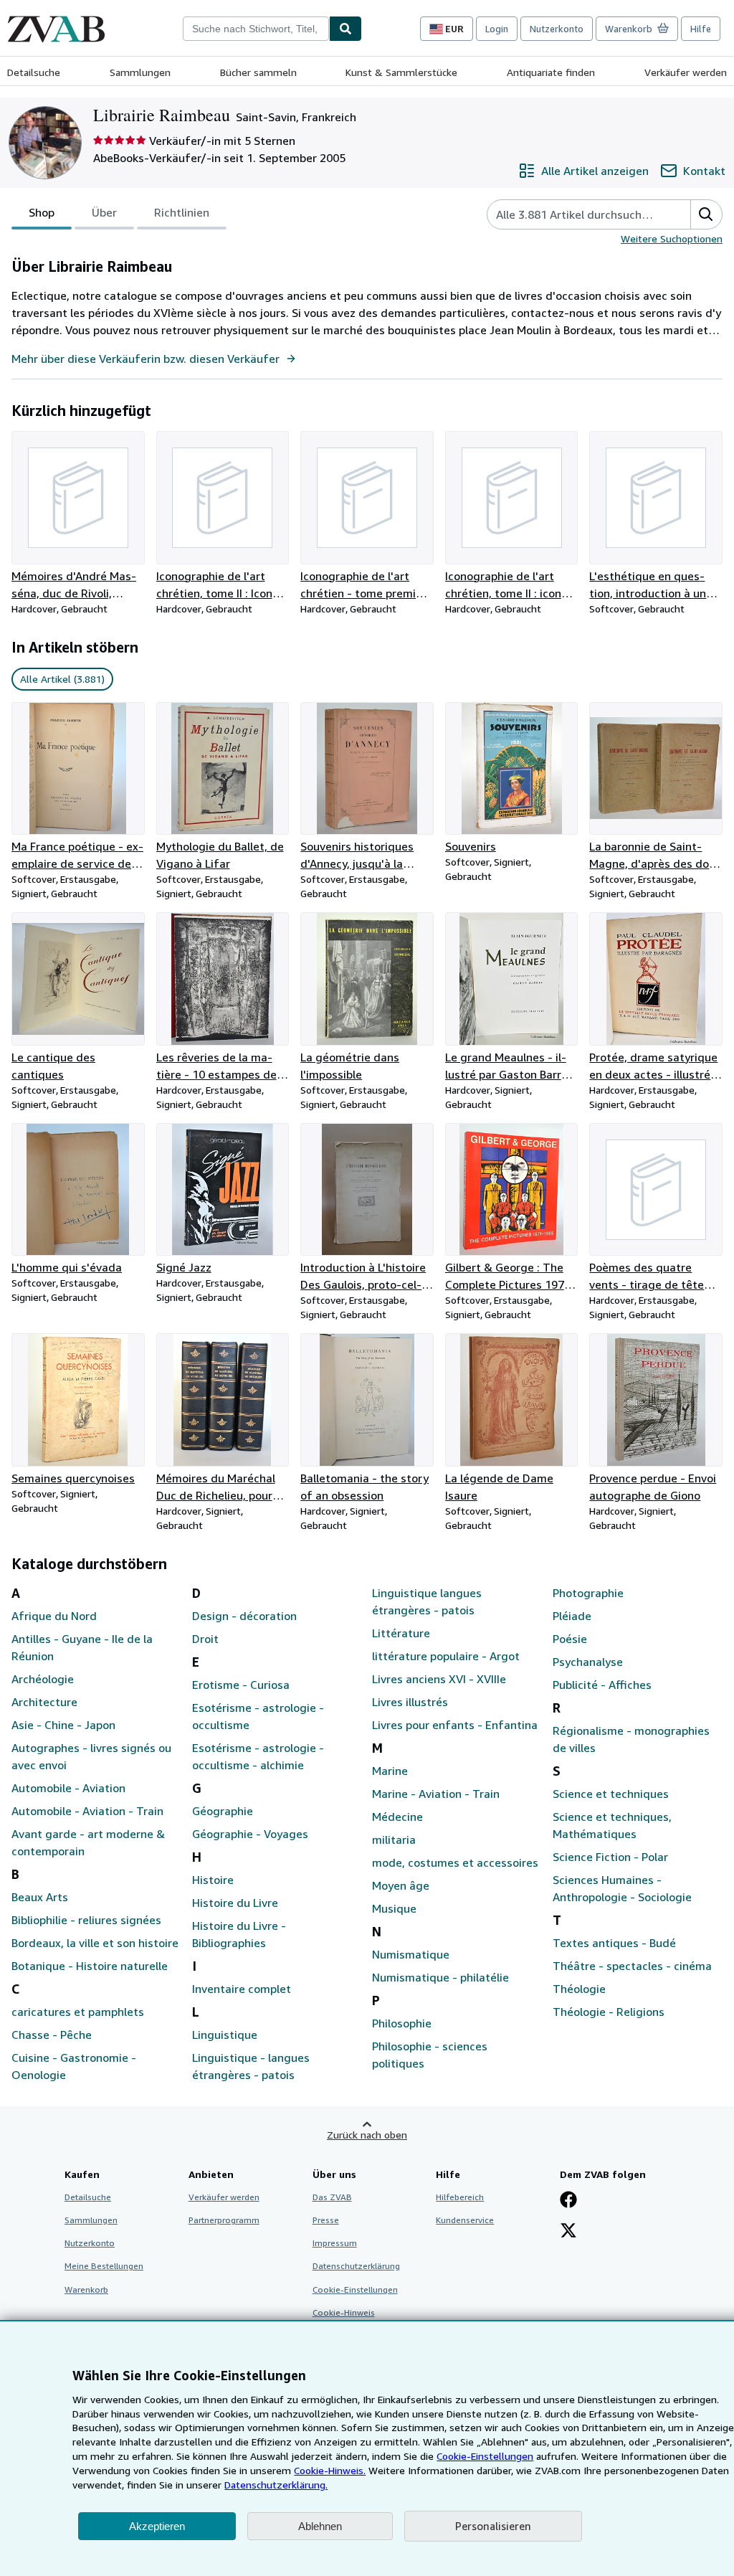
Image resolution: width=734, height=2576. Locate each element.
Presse (326, 2220)
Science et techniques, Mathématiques (612, 1825)
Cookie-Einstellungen (485, 2456)
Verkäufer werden (686, 72)
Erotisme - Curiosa (241, 1685)
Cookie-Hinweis (344, 2312)
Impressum (335, 2243)
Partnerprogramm (224, 2220)
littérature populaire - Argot (446, 1656)
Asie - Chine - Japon (63, 1725)
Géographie (223, 1811)
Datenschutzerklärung (356, 2266)
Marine (390, 1771)
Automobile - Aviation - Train (87, 1811)
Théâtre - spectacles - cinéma (632, 1966)
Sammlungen (140, 72)
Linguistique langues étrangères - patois (427, 1601)
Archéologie (43, 1679)
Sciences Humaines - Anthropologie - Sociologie (622, 1888)
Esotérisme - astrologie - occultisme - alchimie (258, 1756)
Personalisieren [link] (493, 2526)
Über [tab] (104, 212)
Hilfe (701, 29)
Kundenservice (465, 2220)
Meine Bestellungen (104, 2266)
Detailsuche (34, 72)
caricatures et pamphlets (78, 2012)
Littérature (401, 1633)
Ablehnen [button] (320, 2526)
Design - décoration (244, 1616)
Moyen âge (401, 1885)
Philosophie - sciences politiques (430, 2055)
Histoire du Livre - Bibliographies (239, 1934)
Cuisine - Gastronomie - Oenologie (74, 2066)
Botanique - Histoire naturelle (90, 1966)
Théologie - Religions (609, 2012)
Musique (394, 1908)
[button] (706, 214)
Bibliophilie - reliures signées (86, 1920)
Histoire (213, 1880)
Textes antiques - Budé (614, 1943)
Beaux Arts (40, 1897)
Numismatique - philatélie (440, 1977)
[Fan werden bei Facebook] (568, 2201)
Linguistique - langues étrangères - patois (251, 2066)
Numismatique (411, 1954)
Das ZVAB (332, 2197)
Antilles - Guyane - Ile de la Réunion (82, 1647)
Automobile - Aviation (68, 1788)
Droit (205, 1639)
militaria (394, 1839)
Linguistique (225, 2035)
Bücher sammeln (258, 72)
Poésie (570, 1639)
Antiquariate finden (551, 72)
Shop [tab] (42, 212)
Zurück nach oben (367, 2135)
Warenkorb (86, 2289)
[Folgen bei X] (568, 2232)
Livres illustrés (410, 1702)
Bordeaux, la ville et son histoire (95, 1943)
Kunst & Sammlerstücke (401, 72)
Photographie (588, 1593)
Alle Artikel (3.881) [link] (62, 679)
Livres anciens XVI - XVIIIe (439, 1679)
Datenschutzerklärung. (276, 2485)
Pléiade (572, 1616)
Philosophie (402, 2023)
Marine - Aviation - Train (436, 1794)
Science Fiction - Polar (610, 1857)
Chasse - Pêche (52, 2035)
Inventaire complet (242, 1989)
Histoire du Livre (235, 1903)
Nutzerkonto (557, 29)
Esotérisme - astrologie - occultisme (258, 1716)
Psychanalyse (588, 1662)
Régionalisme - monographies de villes (631, 1739)
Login (497, 29)
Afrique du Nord (54, 1616)
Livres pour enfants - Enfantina (455, 1725)
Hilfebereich (460, 2197)
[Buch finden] (345, 29)
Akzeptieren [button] (157, 2526)
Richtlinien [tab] (182, 212)
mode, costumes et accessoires (455, 1862)
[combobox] (256, 29)
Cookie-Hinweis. (330, 2470)
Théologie (579, 1989)
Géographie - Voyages (250, 1834)
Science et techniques (611, 1794)
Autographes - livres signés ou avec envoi (91, 1756)
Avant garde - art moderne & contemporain (88, 1842)
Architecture (44, 1702)
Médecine (397, 1817)
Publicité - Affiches (602, 1685)
